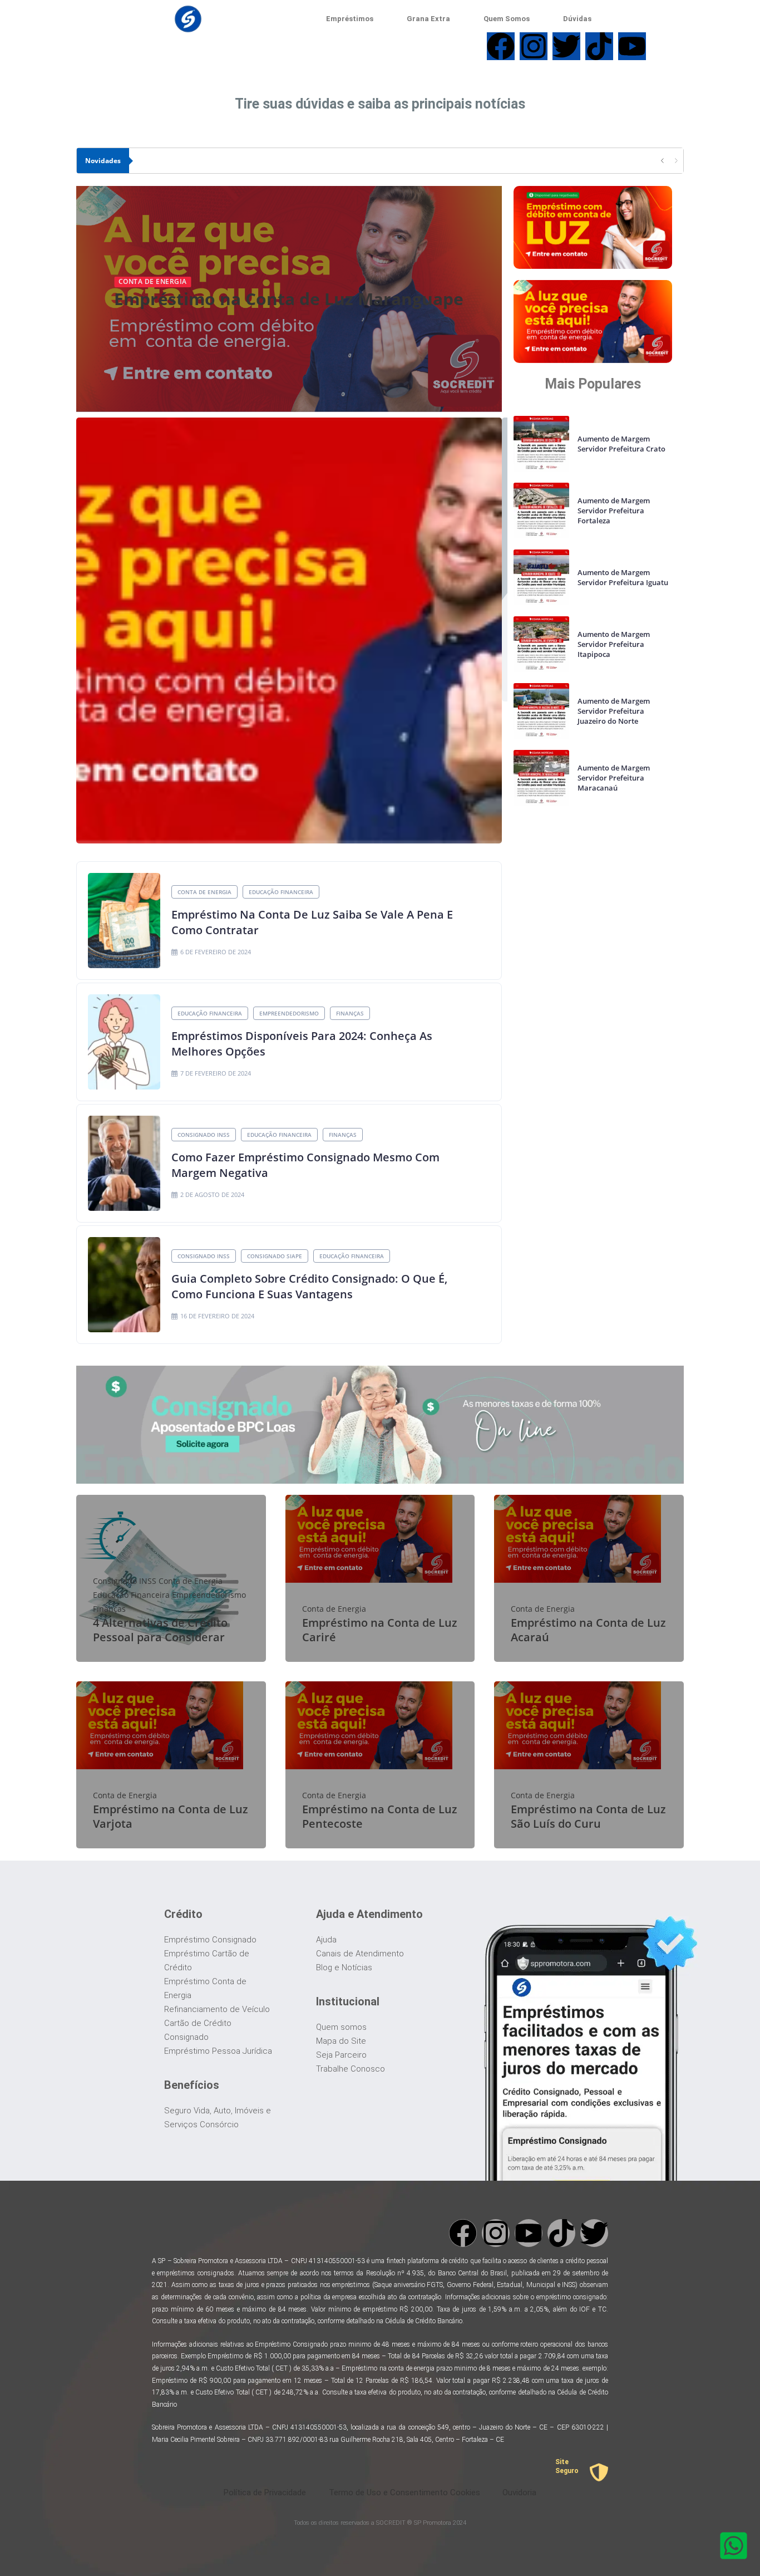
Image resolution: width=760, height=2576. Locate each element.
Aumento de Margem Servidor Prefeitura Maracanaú (614, 778)
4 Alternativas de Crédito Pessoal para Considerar (160, 1630)
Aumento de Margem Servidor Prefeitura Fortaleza (614, 511)
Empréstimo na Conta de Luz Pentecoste (380, 1816)
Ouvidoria (519, 2492)
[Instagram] (496, 2233)
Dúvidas (577, 19)
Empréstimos (350, 19)
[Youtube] (529, 2233)
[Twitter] (594, 2233)
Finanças (350, 1013)
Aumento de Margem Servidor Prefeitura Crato (621, 444)
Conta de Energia (153, 281)
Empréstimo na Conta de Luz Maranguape (289, 299)
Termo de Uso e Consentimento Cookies (404, 2492)
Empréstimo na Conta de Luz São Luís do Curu (588, 1816)
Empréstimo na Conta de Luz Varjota (171, 1816)
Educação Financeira (281, 892)
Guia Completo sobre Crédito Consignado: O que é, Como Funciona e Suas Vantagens (309, 1286)
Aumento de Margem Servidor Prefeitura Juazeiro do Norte (614, 711)
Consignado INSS (204, 1135)
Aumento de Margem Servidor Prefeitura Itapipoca (614, 644)
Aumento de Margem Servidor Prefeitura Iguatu (623, 577)
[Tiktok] (561, 2233)
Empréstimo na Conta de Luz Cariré (380, 1630)
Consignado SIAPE (275, 1256)
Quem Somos (507, 19)
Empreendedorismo (289, 1013)
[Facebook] (463, 2233)
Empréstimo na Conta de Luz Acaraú (588, 1630)
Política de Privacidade (265, 2492)
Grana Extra (428, 19)
